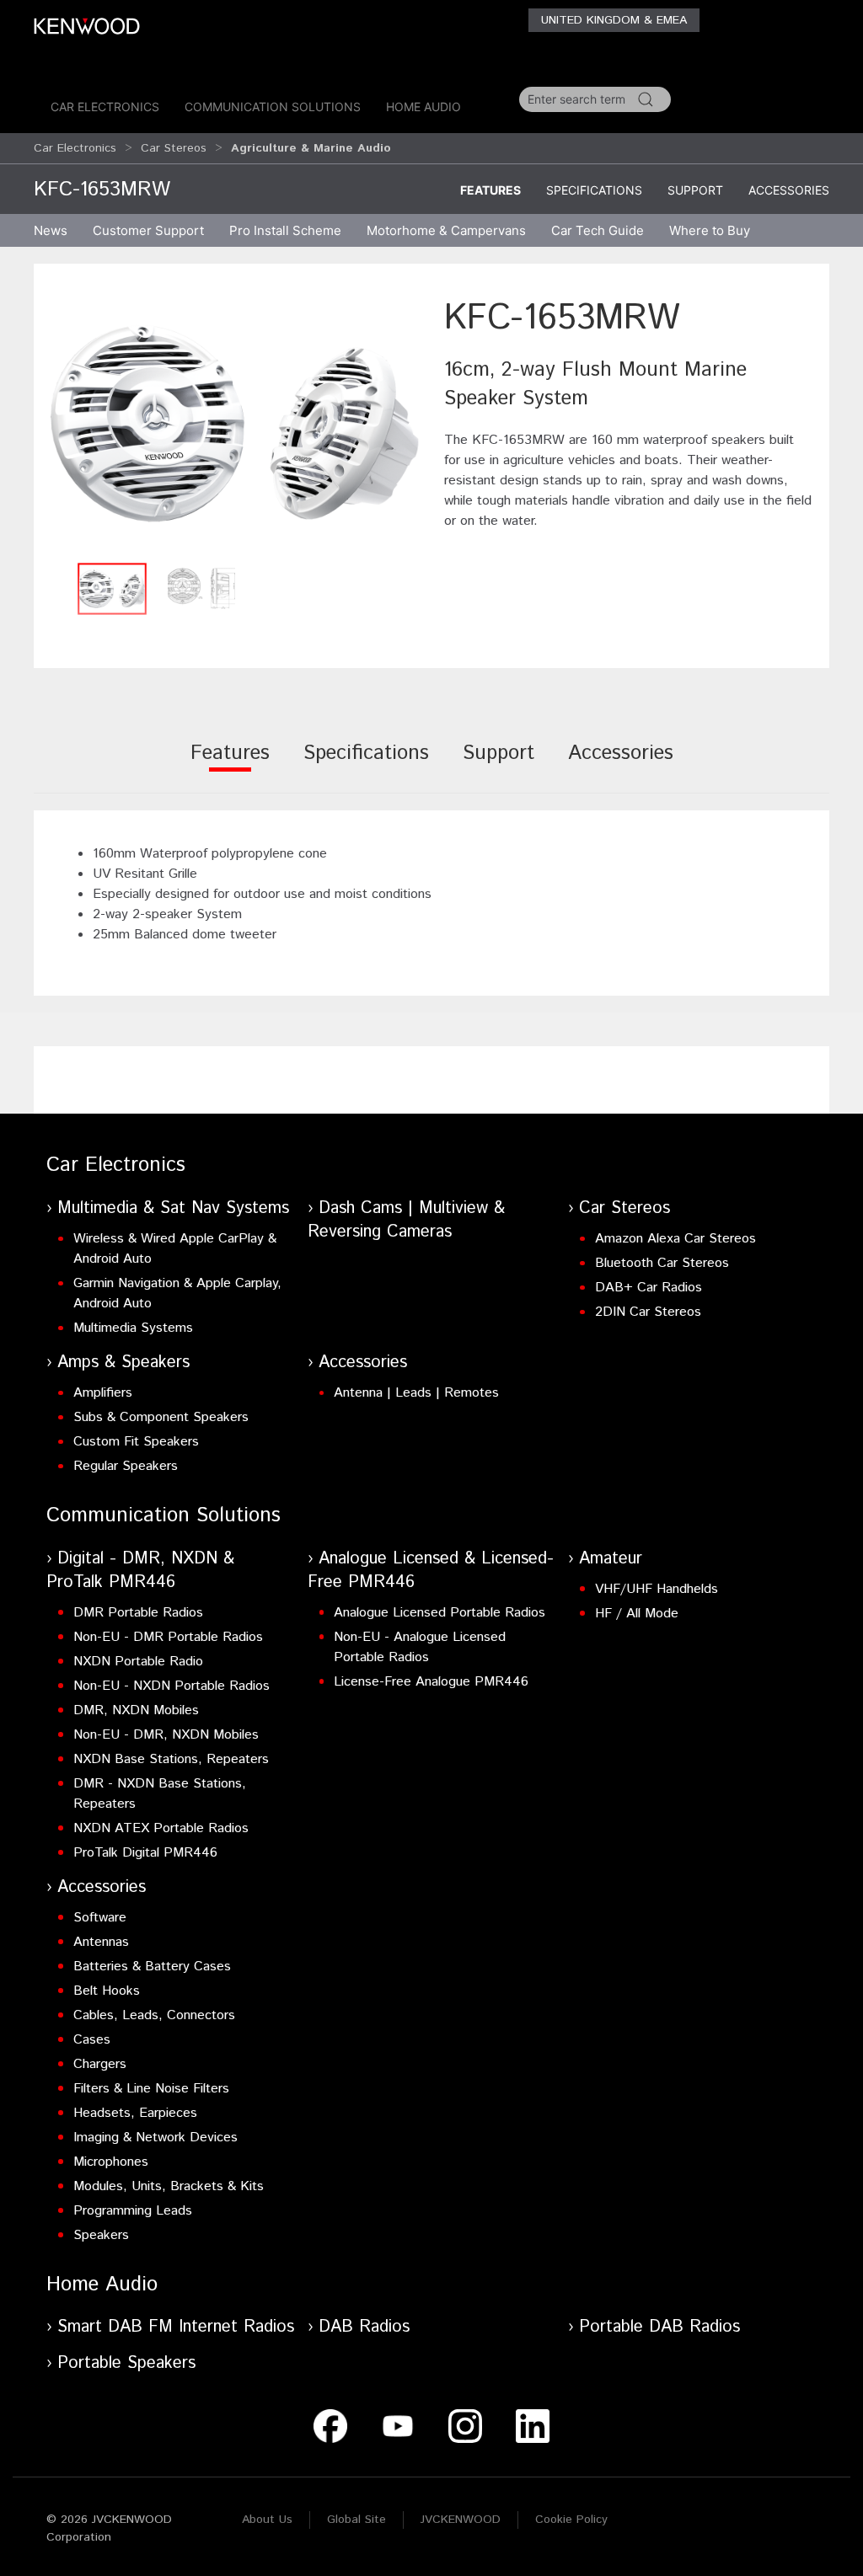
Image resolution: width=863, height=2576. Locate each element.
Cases (92, 2040)
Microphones (111, 2162)
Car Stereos (174, 148)
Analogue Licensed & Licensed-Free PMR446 (431, 1571)
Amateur (611, 1559)
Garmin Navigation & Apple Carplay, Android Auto (177, 1293)
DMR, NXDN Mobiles (136, 1710)
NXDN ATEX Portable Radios (161, 1828)
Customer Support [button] (148, 230)
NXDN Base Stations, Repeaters (171, 1759)
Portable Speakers (126, 2363)
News (51, 230)
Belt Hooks (107, 1991)
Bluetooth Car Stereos (662, 1263)
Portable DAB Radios (659, 2327)
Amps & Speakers (123, 1363)
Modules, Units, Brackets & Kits (169, 2186)
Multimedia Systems (133, 1328)
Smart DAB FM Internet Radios (176, 2327)
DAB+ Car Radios (649, 1288)
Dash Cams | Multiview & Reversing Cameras (406, 1220)
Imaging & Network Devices (155, 2138)
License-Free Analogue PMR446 (431, 1682)
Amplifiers (103, 1393)
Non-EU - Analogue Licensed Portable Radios (420, 1647)
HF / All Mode (637, 1614)
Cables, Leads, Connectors (154, 2015)
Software (100, 1918)
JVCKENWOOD (461, 2520)
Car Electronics (105, 107)
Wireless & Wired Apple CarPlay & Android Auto (175, 1249)
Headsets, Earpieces (135, 2113)
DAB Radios (364, 2327)
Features (490, 190)
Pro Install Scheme (285, 230)
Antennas (101, 1942)
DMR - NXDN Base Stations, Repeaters (160, 1794)
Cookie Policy (571, 2520)
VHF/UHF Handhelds (657, 1589)
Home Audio (423, 107)
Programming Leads (133, 2211)
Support (695, 190)
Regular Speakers (126, 1466)
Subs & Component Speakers (161, 1417)
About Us (267, 2520)
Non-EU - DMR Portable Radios (168, 1637)
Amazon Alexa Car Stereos (675, 1239)
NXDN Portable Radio (138, 1662)
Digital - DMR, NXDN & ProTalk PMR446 (140, 1571)
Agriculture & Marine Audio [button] (311, 148)
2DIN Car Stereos (648, 1312)
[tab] (230, 764)
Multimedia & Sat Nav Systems (173, 1208)
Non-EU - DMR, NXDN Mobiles (166, 1735)
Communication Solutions (273, 107)
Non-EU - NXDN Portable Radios (172, 1686)
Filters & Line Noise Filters (151, 2089)
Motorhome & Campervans (446, 230)
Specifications (594, 190)
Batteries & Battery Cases (152, 1967)
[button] (235, 423)
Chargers (100, 2064)
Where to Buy (710, 230)
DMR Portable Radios (138, 1613)
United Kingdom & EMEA (614, 20)
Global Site (356, 2520)
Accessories (789, 190)
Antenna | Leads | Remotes (416, 1393)
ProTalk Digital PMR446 (145, 1853)
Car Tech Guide (598, 230)
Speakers (101, 2235)
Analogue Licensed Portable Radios (440, 1613)
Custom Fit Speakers (136, 1442)
